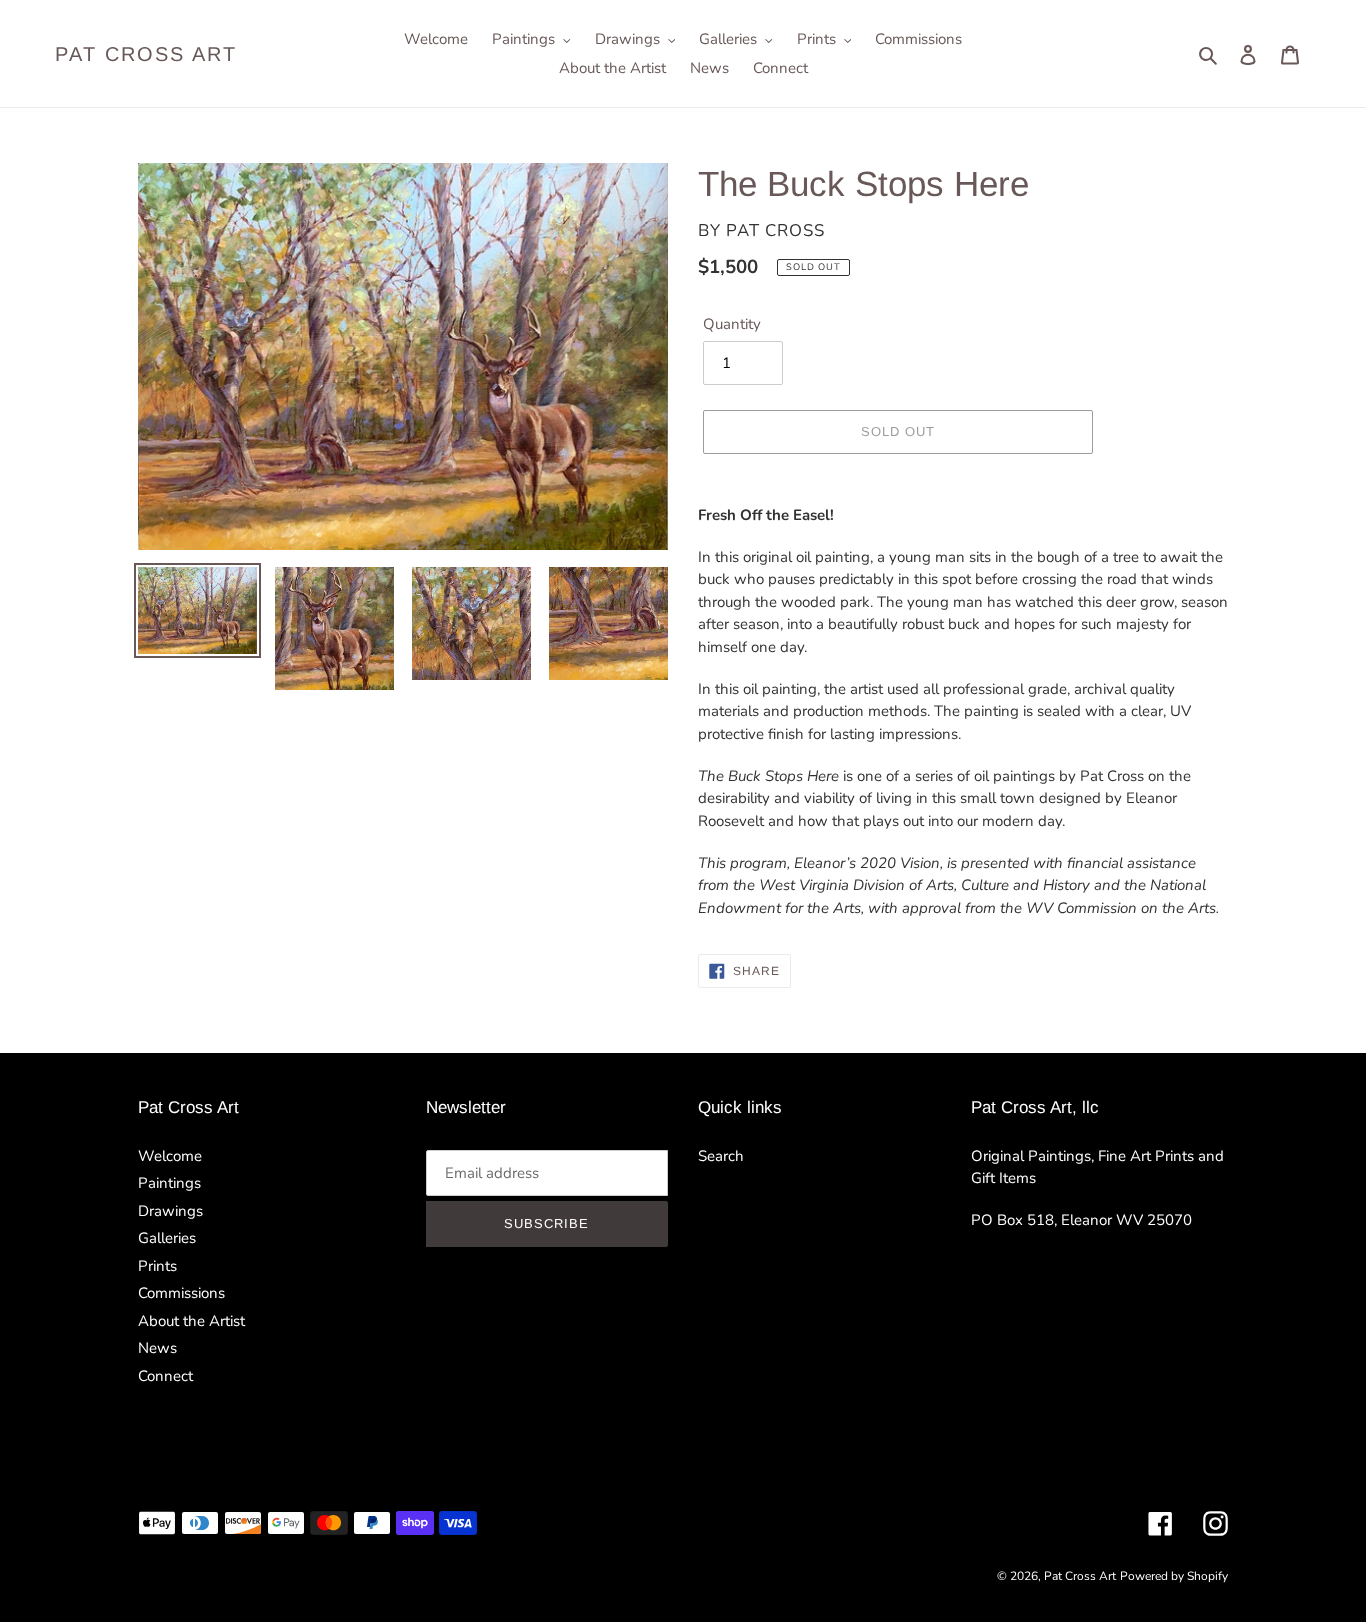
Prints (157, 1266)
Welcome (170, 1156)
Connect (165, 1376)
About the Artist (191, 1321)
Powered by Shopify (1174, 1576)
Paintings (169, 1183)
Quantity (732, 324)
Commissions (181, 1293)
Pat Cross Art (146, 54)
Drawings (170, 1211)
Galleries (167, 1238)
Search (721, 1156)
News (157, 1348)
